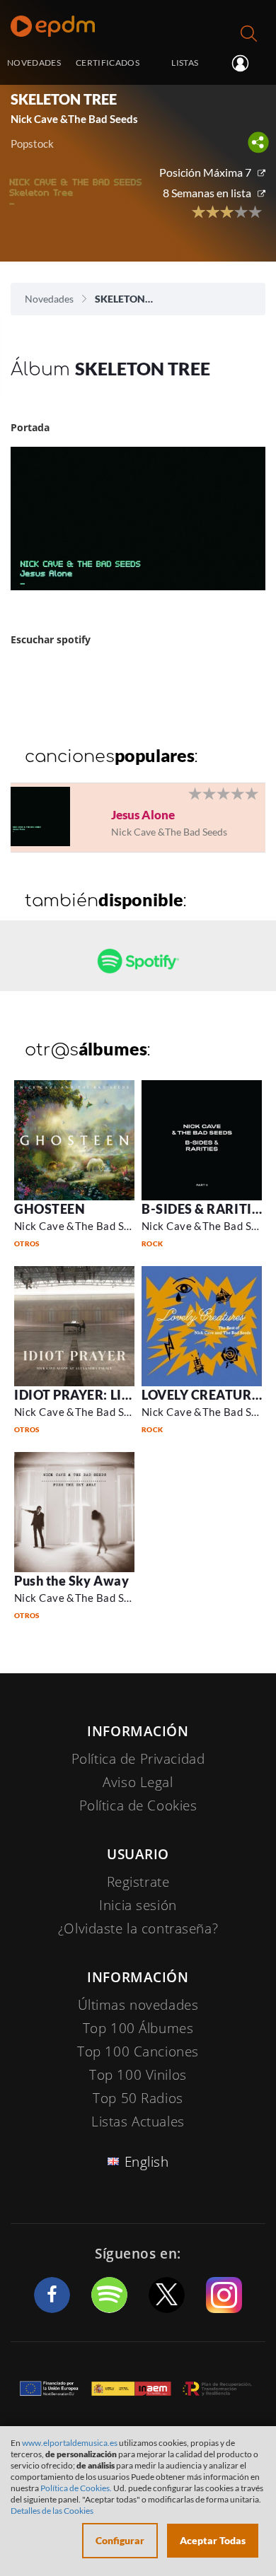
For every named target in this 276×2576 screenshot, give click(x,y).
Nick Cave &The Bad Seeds (81, 1226)
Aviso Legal (138, 1782)
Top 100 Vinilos (138, 2075)
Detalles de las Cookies (52, 2511)
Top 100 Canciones (138, 2051)
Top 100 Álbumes (138, 2028)
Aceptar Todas (213, 2540)
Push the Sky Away (71, 1581)
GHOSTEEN (50, 1209)
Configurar (120, 2540)
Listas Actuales (138, 2121)
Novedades (49, 299)
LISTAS (185, 62)
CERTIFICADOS (108, 62)
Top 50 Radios (138, 2098)
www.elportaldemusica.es (70, 2443)
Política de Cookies (138, 1805)
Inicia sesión (246, 64)
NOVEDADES (34, 62)
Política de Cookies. (76, 2488)
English (147, 2162)
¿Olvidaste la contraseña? (138, 1928)
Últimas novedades (138, 2005)
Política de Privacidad (138, 1759)
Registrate (138, 1882)
